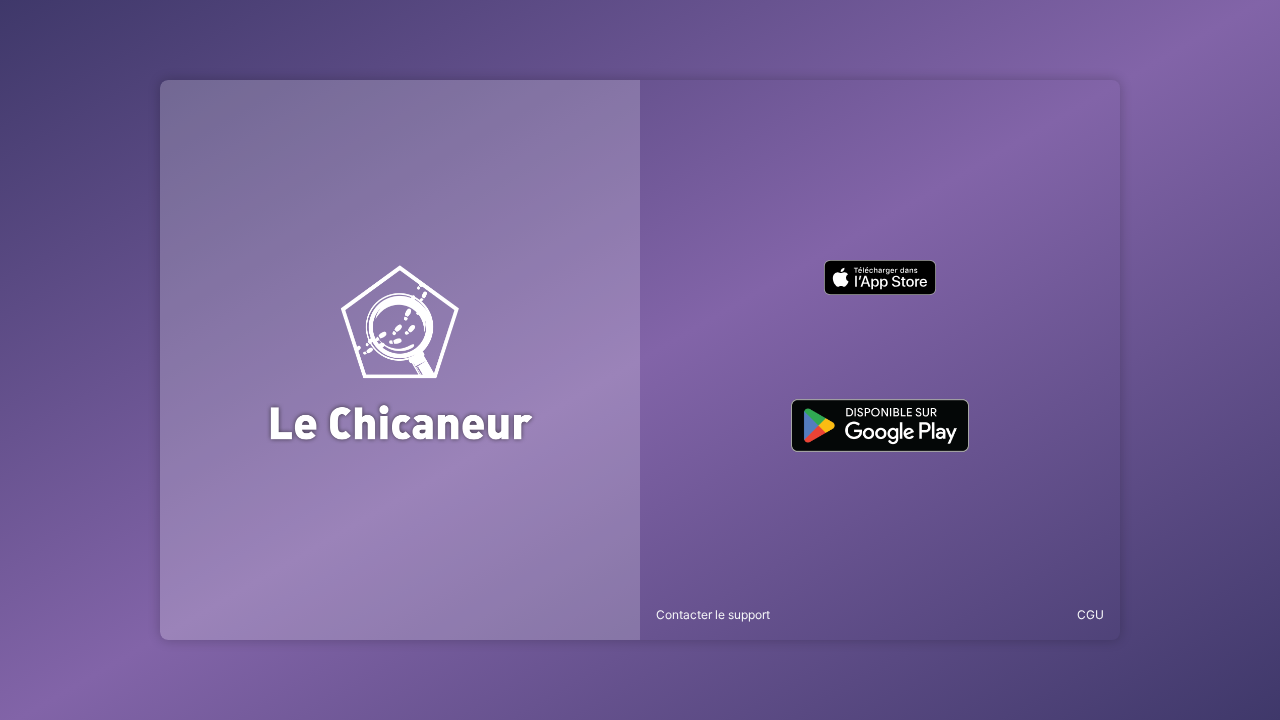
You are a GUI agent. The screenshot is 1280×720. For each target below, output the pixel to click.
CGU (1090, 614)
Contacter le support (713, 614)
